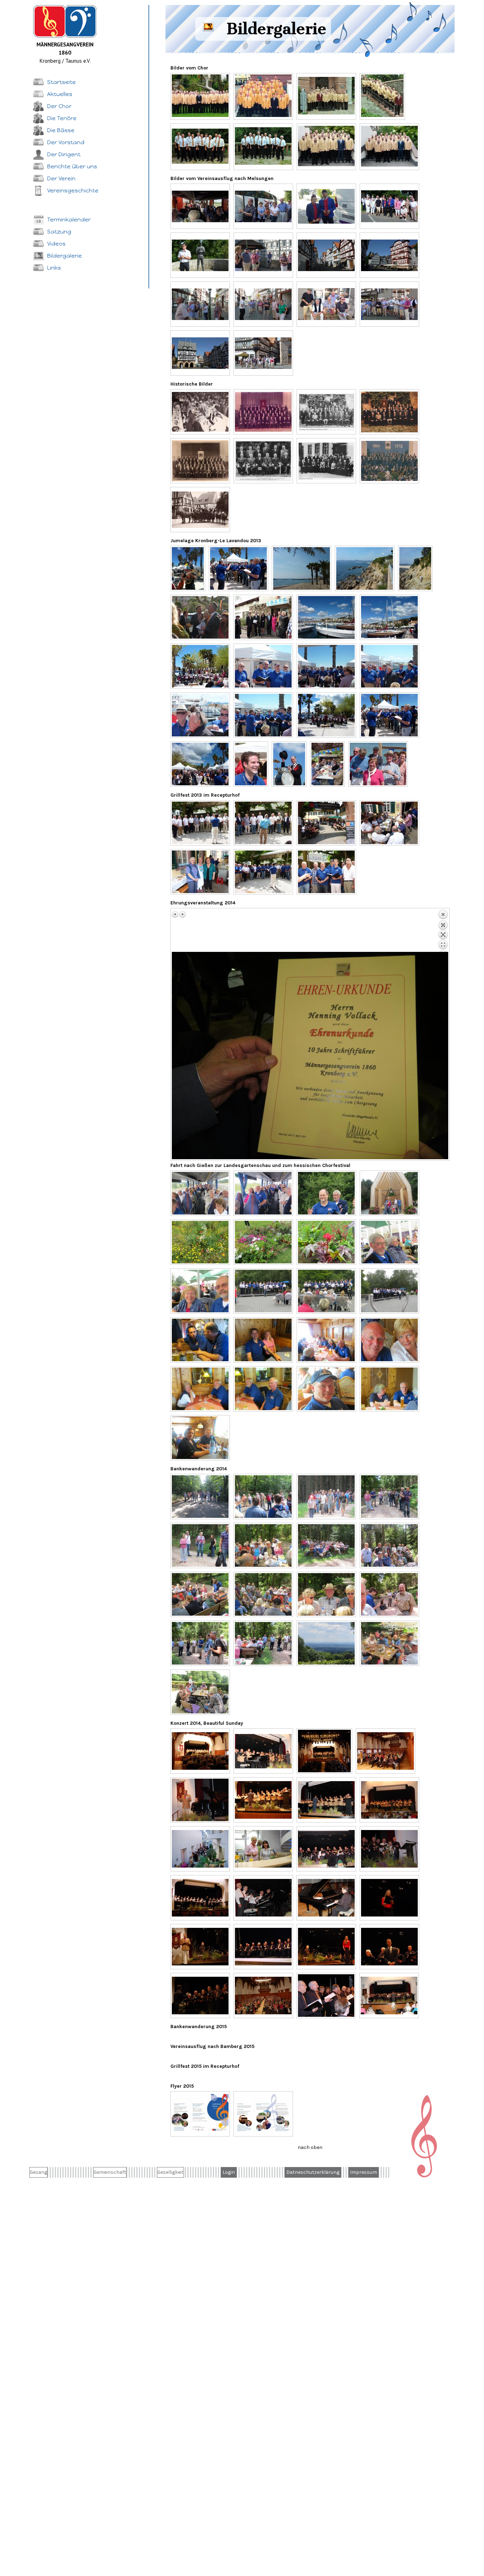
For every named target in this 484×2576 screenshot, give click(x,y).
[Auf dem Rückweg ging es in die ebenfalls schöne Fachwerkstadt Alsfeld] (200, 353)
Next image (182, 914)
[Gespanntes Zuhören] (263, 255)
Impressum (364, 2172)
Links (54, 268)
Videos (56, 244)
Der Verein (61, 178)
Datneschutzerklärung (313, 2172)
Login (229, 2172)
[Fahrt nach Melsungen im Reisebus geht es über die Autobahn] (200, 206)
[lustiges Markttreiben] (188, 568)
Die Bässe (61, 130)
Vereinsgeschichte (73, 190)
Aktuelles (60, 94)
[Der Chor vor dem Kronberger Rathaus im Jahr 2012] (326, 96)
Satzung (59, 232)
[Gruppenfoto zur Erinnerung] (389, 206)
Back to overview (443, 931)
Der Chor (59, 106)
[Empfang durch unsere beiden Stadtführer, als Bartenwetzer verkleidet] (326, 206)
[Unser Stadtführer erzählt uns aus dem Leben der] (200, 255)
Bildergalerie (64, 256)
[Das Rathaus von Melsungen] (389, 255)
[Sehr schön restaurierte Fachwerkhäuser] (326, 255)
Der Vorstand (66, 142)
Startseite (61, 82)
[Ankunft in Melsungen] (263, 206)
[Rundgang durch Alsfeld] (263, 353)
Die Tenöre (62, 118)
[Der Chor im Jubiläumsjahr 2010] (200, 96)
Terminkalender (69, 220)
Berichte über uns (72, 166)
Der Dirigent (64, 154)
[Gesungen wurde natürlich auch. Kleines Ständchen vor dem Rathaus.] (389, 304)
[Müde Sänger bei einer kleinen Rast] (326, 304)
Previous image (175, 914)
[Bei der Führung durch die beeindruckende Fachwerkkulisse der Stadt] (200, 304)
